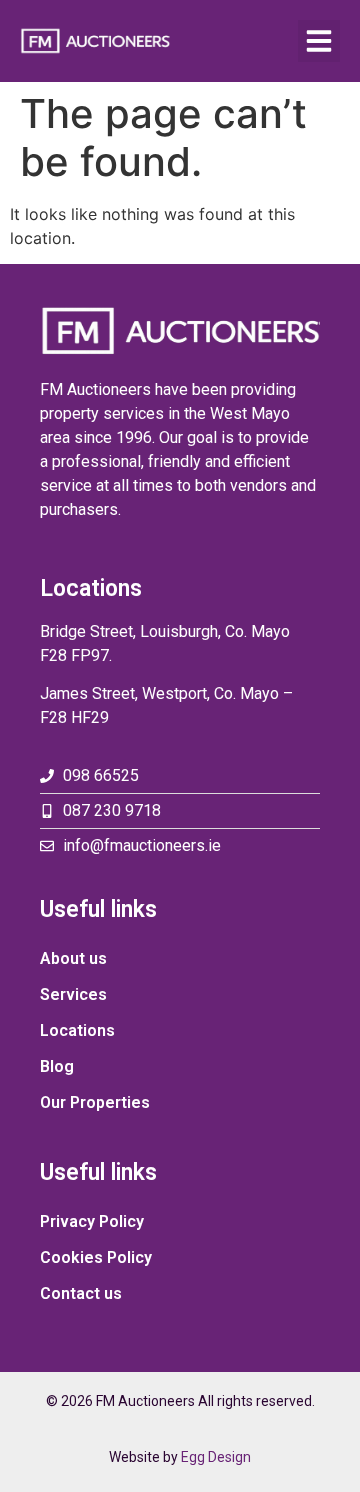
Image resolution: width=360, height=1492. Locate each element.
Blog (57, 1066)
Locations (77, 1030)
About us (73, 958)
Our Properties (95, 1102)
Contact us (81, 1293)
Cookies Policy (96, 1257)
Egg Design (216, 1457)
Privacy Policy (92, 1221)
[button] (319, 41)
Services (73, 994)
